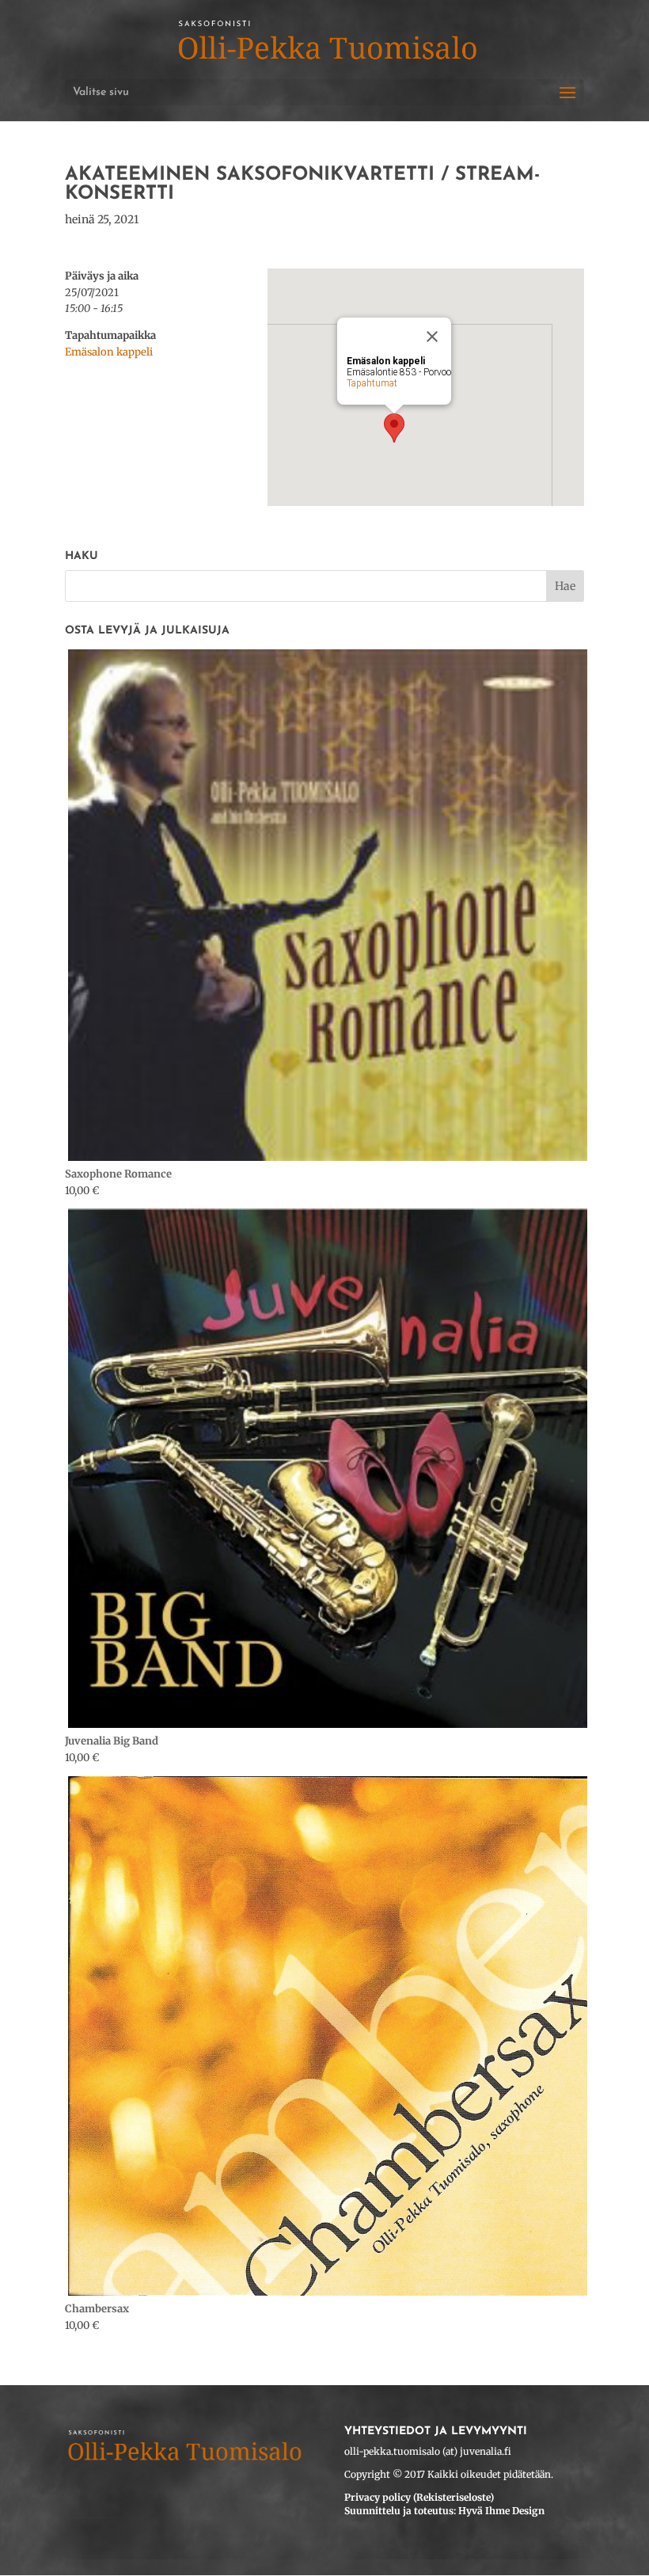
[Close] (432, 337)
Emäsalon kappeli (109, 352)
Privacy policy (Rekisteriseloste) (419, 2497)
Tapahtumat (372, 383)
